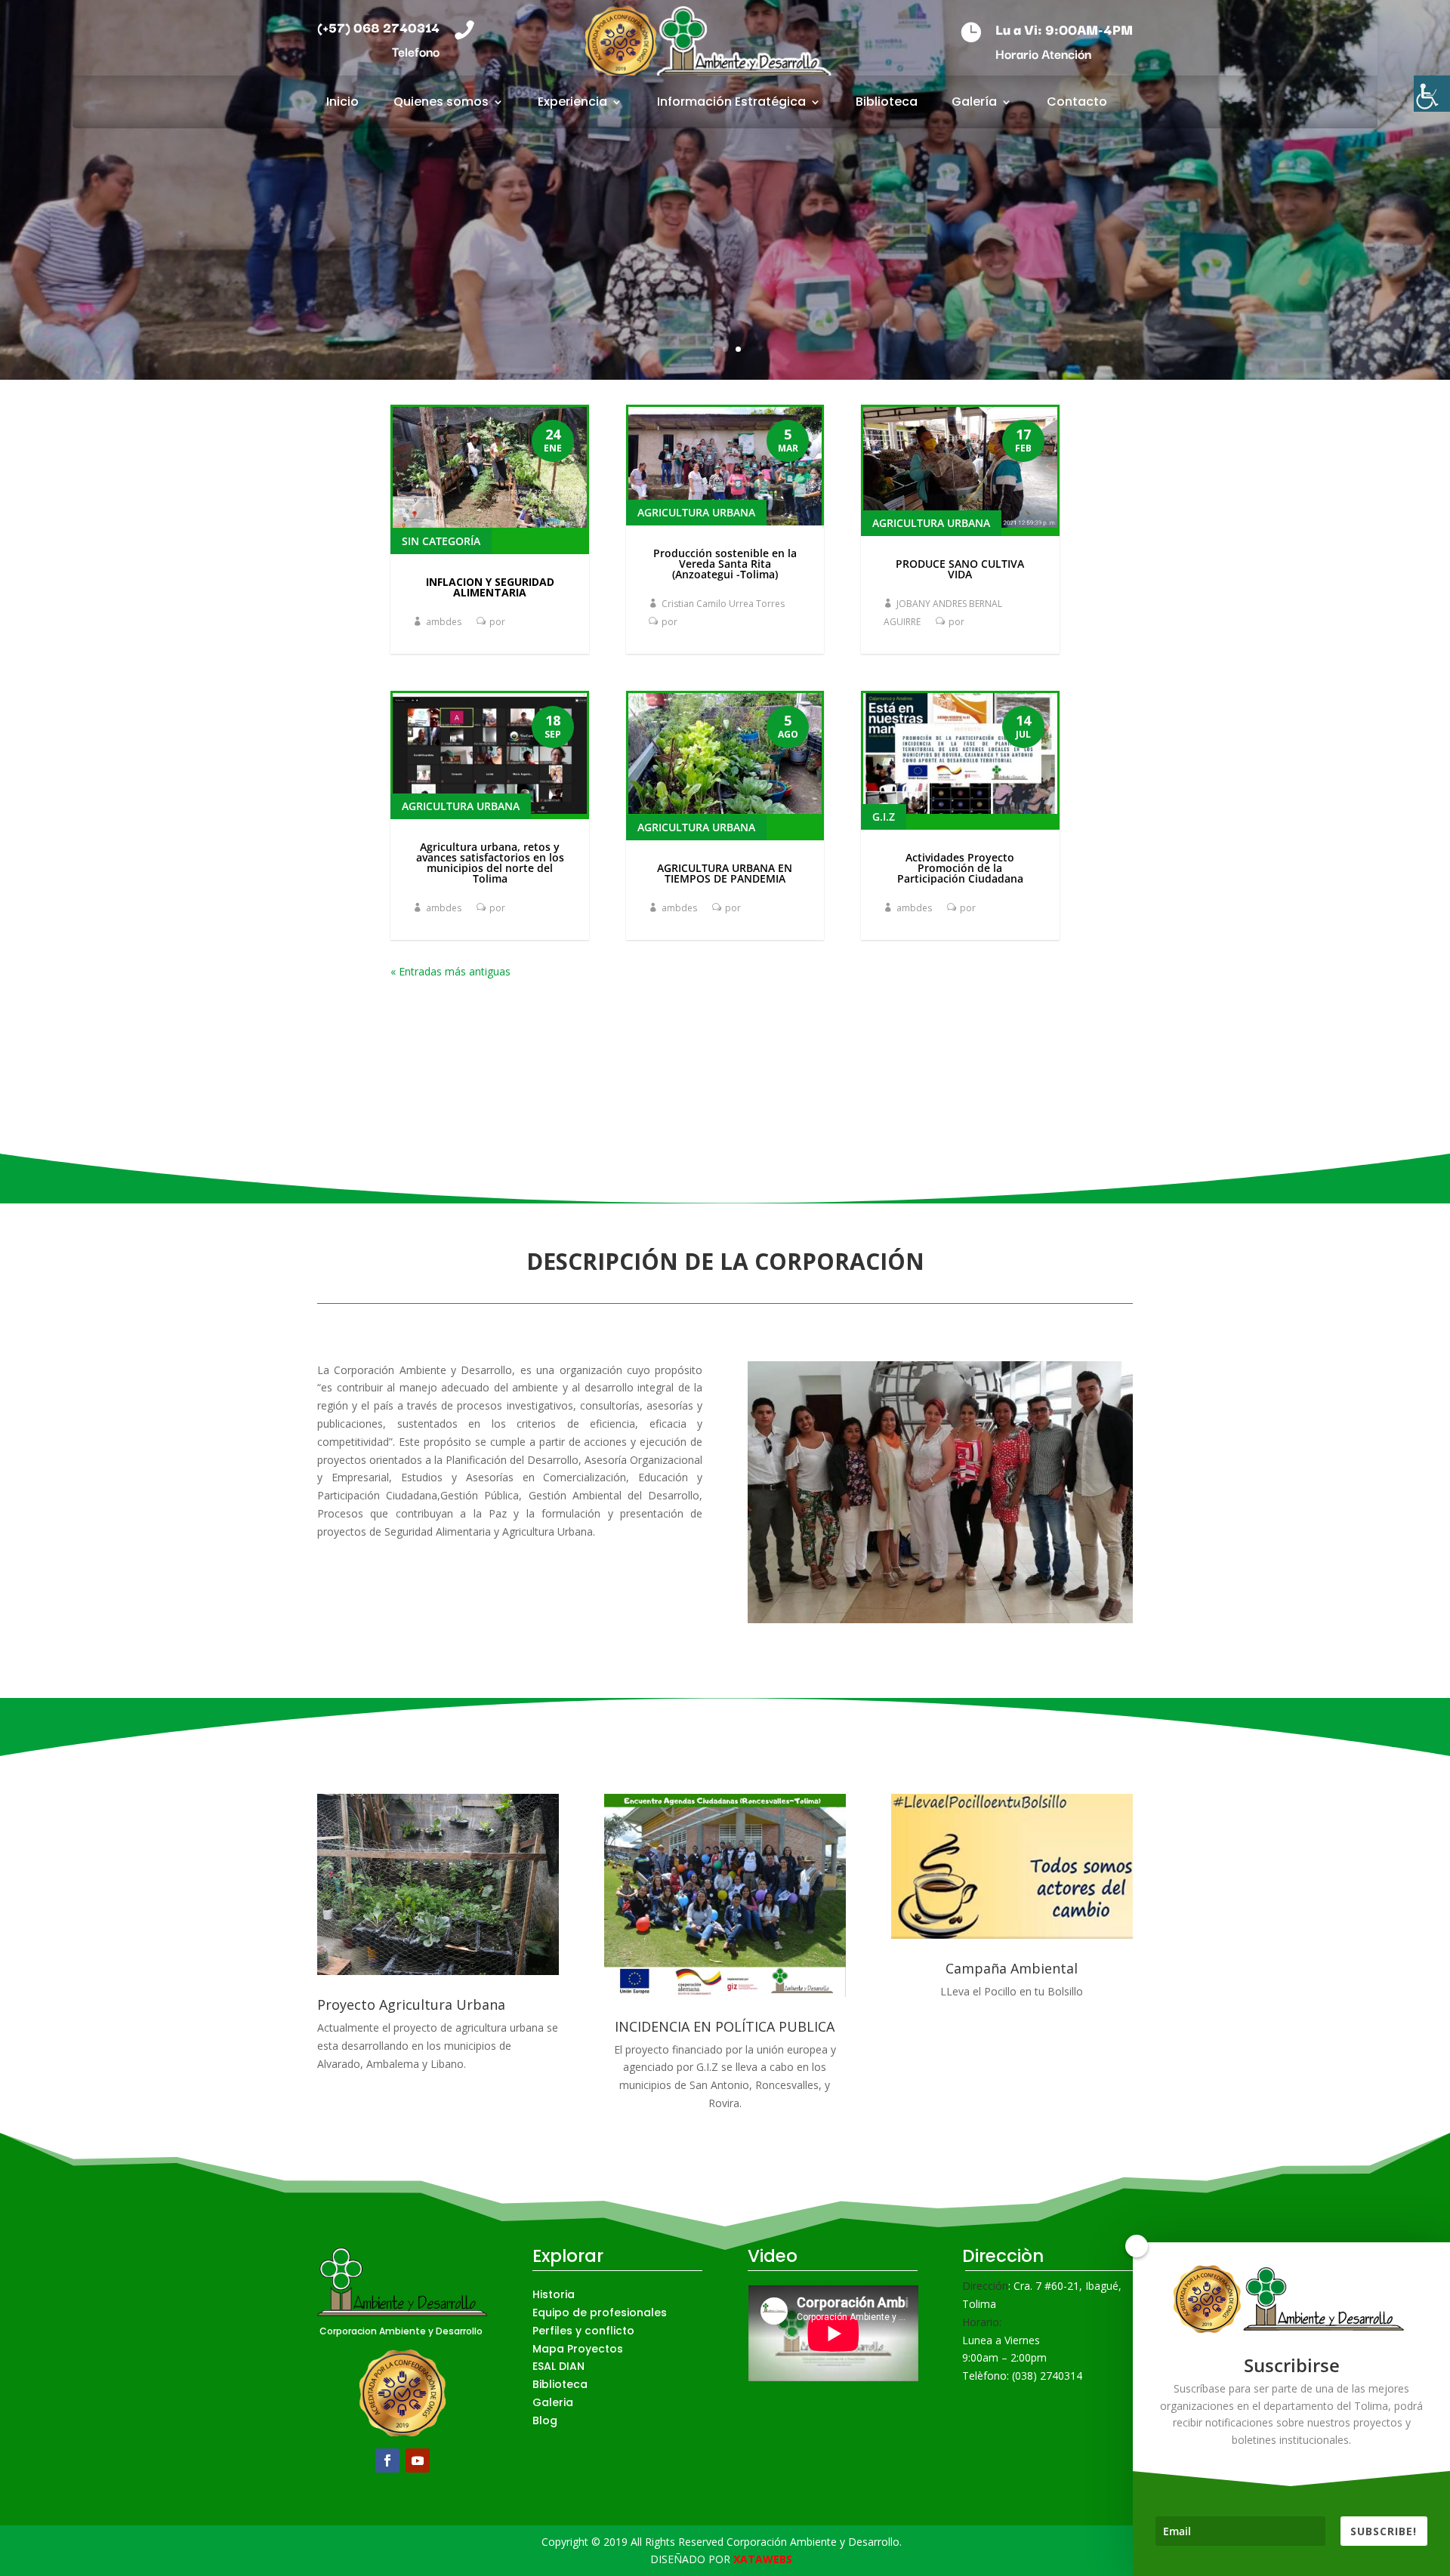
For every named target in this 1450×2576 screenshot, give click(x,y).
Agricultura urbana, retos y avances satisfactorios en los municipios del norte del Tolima (490, 863)
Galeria (553, 2402)
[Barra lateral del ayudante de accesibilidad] (1432, 94)
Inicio (342, 103)
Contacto (1077, 103)
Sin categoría (441, 541)
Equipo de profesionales (600, 2313)
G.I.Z (884, 817)
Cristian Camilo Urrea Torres (723, 604)
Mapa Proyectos (578, 2349)
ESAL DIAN (558, 2366)
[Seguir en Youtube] (418, 2460)
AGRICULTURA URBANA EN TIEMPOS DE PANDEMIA (725, 873)
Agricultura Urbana (461, 806)
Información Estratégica (731, 103)
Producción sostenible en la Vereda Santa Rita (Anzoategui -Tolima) (725, 564)
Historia (554, 2294)
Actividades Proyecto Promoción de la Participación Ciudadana (960, 868)
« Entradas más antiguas (450, 971)
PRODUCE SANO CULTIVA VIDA (960, 569)
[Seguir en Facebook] (387, 2460)
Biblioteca (887, 103)
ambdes (444, 622)
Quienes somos (441, 103)
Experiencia (572, 103)
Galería (974, 103)
